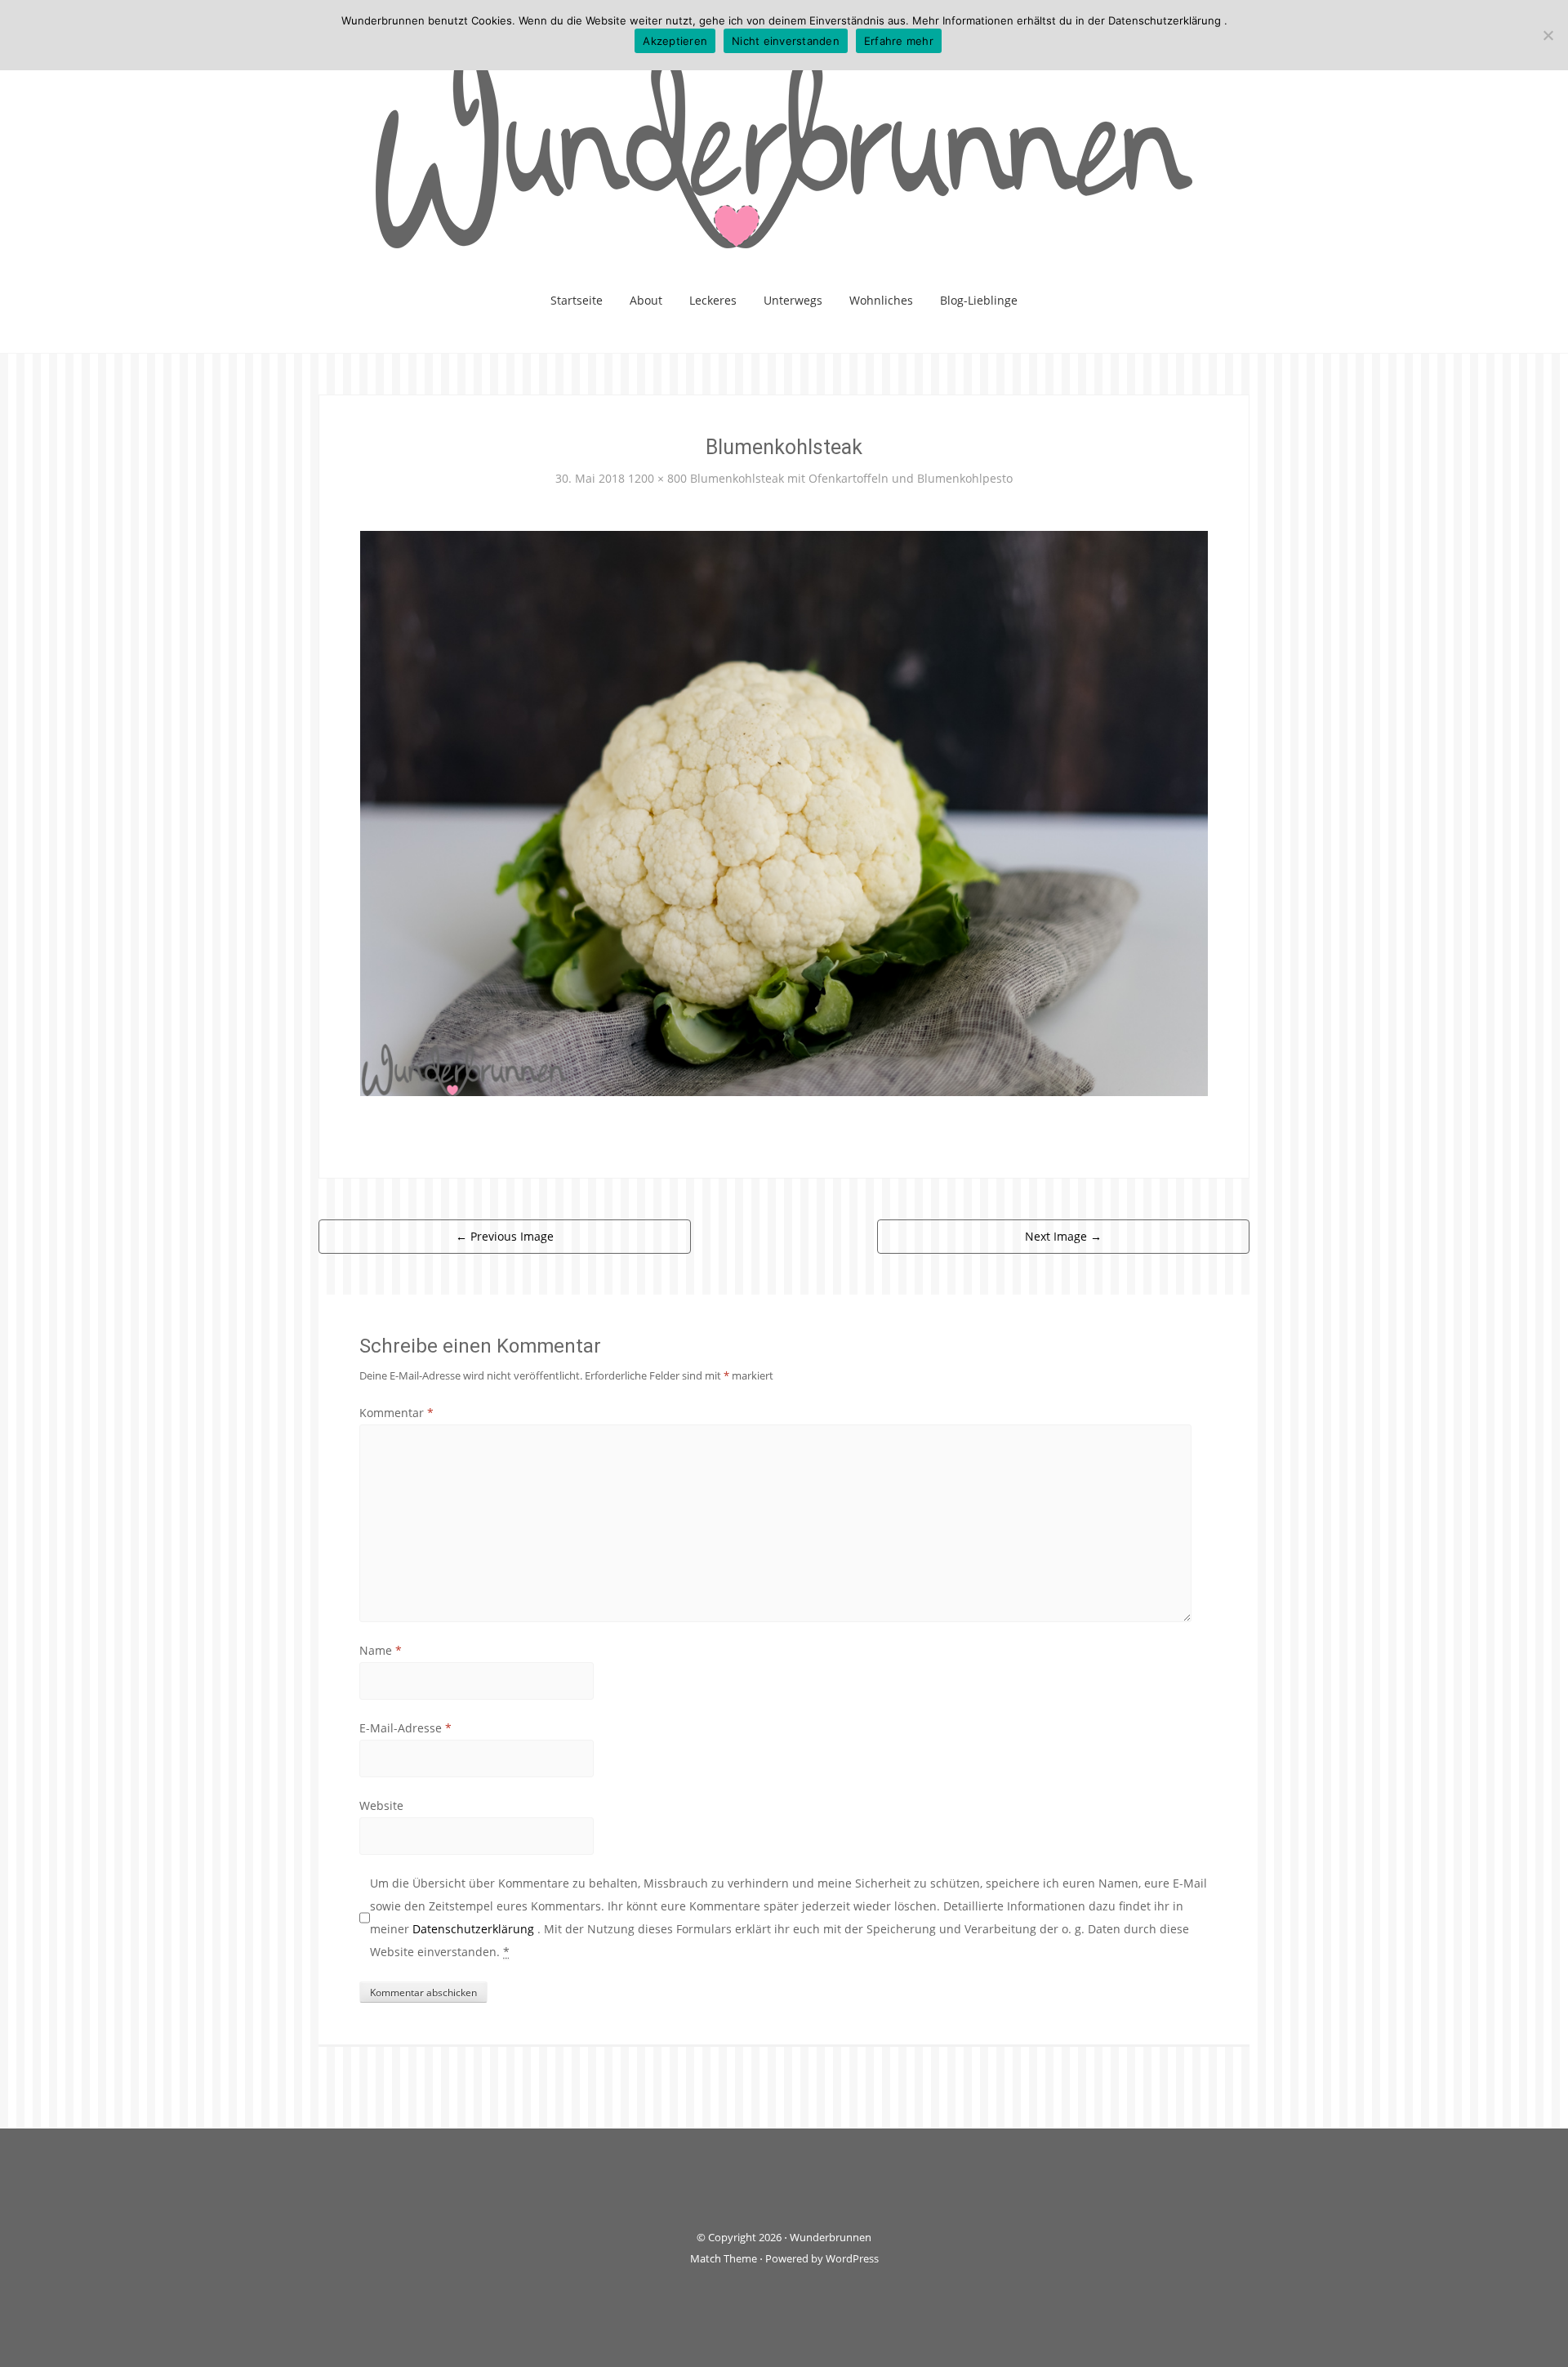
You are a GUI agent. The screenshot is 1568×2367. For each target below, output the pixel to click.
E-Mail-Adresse (405, 1728)
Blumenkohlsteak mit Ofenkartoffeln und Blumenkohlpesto (851, 478)
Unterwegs (793, 300)
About (646, 300)
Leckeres (713, 300)
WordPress (852, 2258)
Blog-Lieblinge (979, 300)
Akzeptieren (675, 41)
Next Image (1063, 1236)
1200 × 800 (657, 478)
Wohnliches (881, 300)
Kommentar (396, 1413)
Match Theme (724, 2258)
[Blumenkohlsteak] (784, 811)
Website (381, 1805)
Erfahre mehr (899, 41)
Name (381, 1650)
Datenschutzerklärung (475, 1929)
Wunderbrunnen (831, 2237)
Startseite (577, 300)
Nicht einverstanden (786, 41)
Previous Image (505, 1236)
